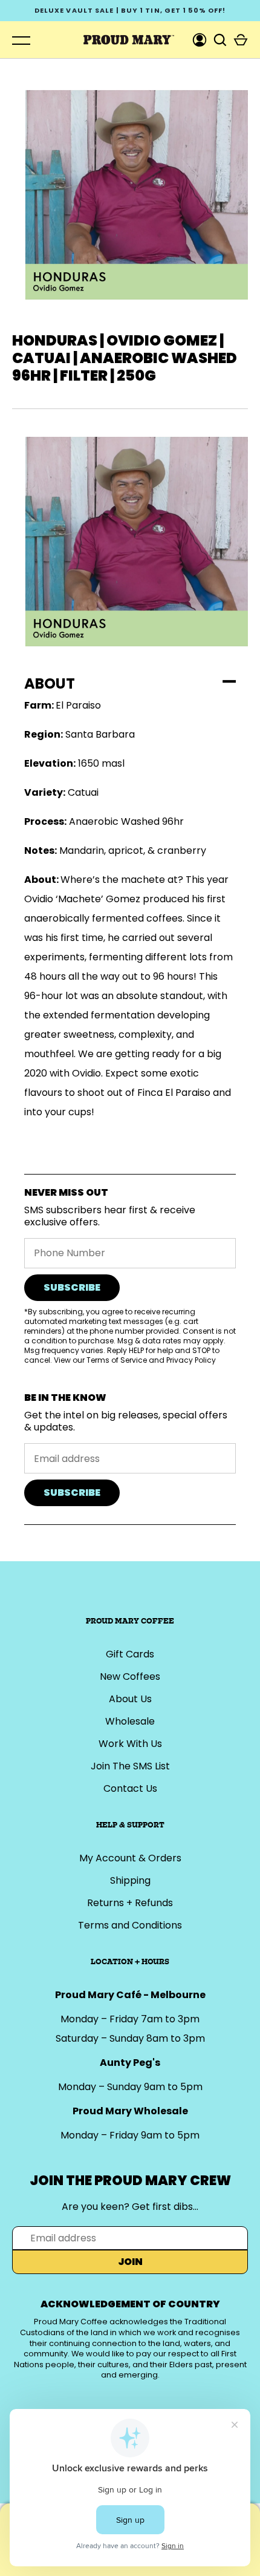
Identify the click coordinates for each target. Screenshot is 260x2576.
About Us (130, 1699)
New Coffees (130, 1676)
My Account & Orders (130, 1858)
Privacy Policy (191, 1360)
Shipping (130, 1880)
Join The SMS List (130, 1766)
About (50, 683)
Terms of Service (117, 1360)
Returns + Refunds (130, 1903)
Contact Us (130, 1788)
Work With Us (130, 1744)
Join (130, 2262)
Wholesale (130, 1721)
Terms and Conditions (130, 1925)
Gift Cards (130, 1654)
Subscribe (72, 1287)
